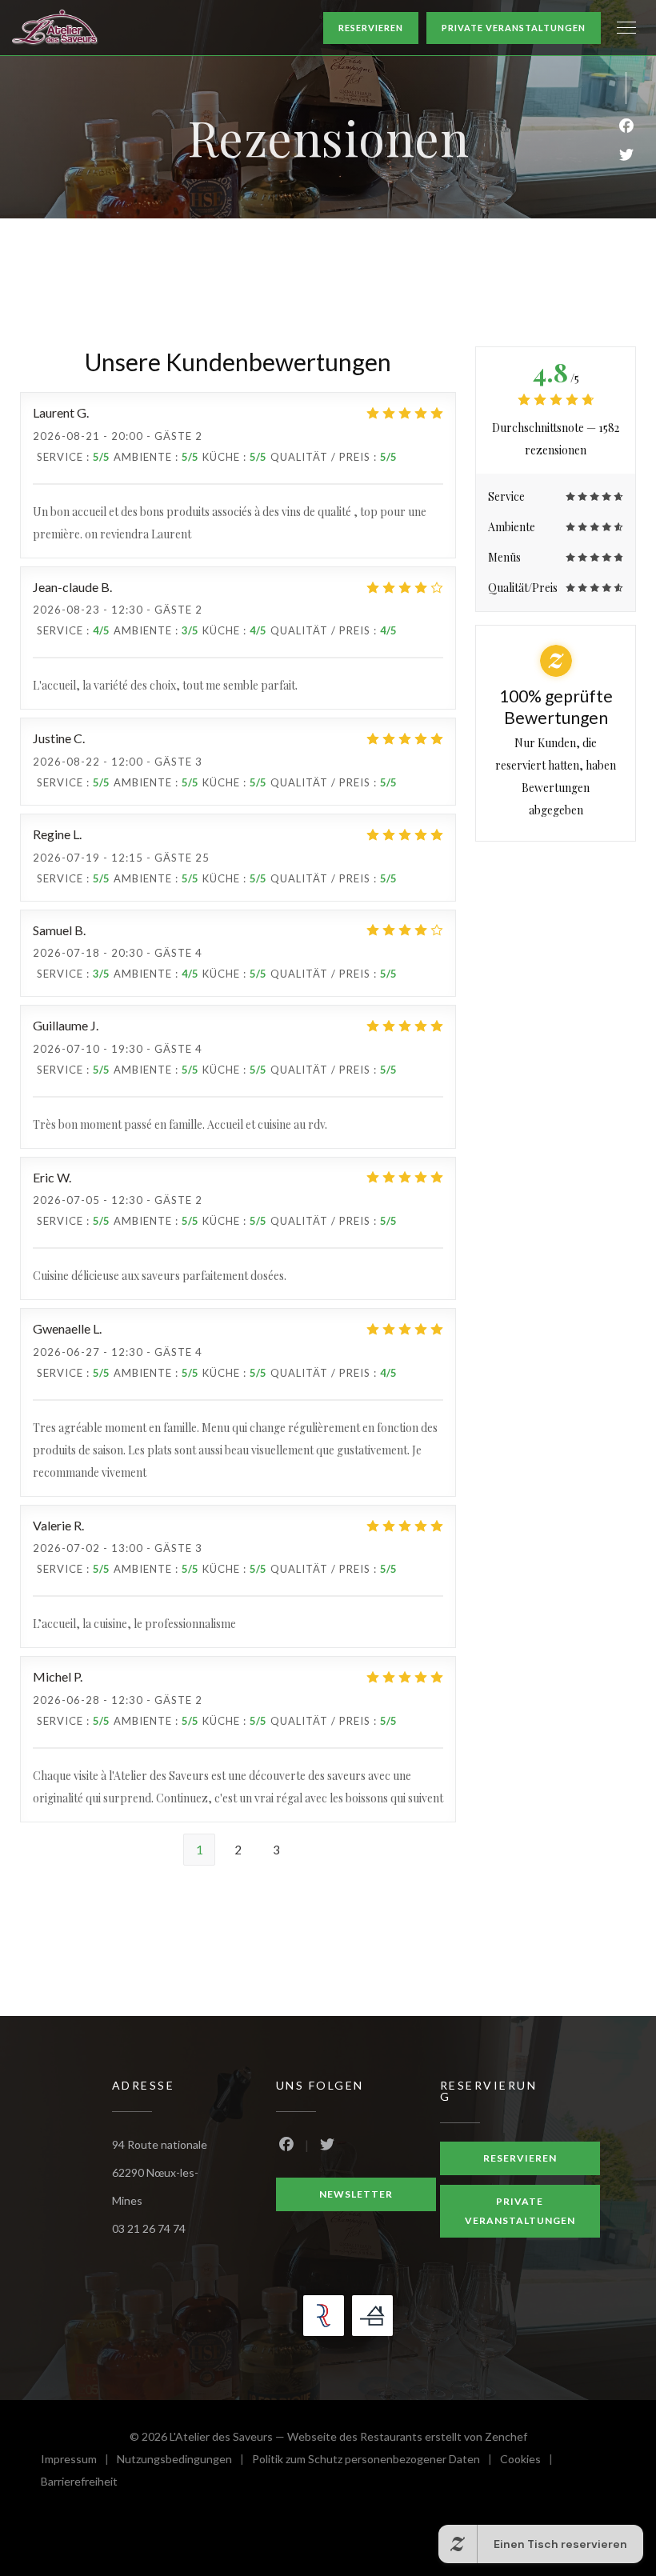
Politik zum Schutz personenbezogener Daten (376, 2461)
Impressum (79, 2461)
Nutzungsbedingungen (184, 2461)
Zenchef (506, 2436)
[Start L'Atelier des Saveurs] (55, 28)
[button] (626, 28)
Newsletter (356, 2194)
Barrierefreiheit (79, 2484)
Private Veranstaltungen (514, 28)
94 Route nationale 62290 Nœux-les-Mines (160, 2172)
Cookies (530, 2461)
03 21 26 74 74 (149, 2228)
